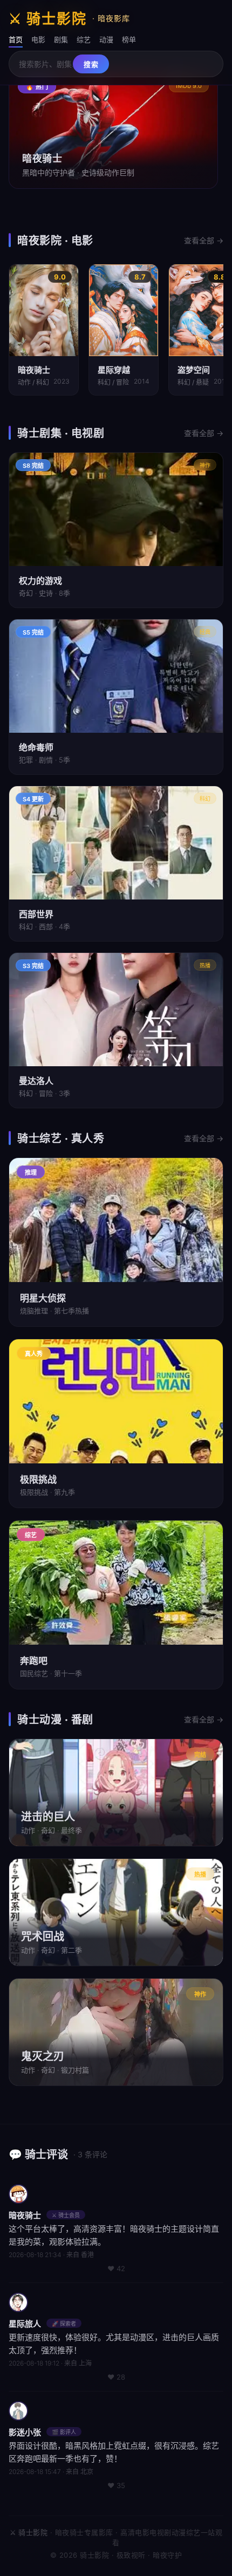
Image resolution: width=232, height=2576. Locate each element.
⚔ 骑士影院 (69, 19)
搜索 (91, 64)
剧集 (61, 39)
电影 (38, 39)
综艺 (84, 39)
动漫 (106, 39)
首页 (16, 39)
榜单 (129, 39)
